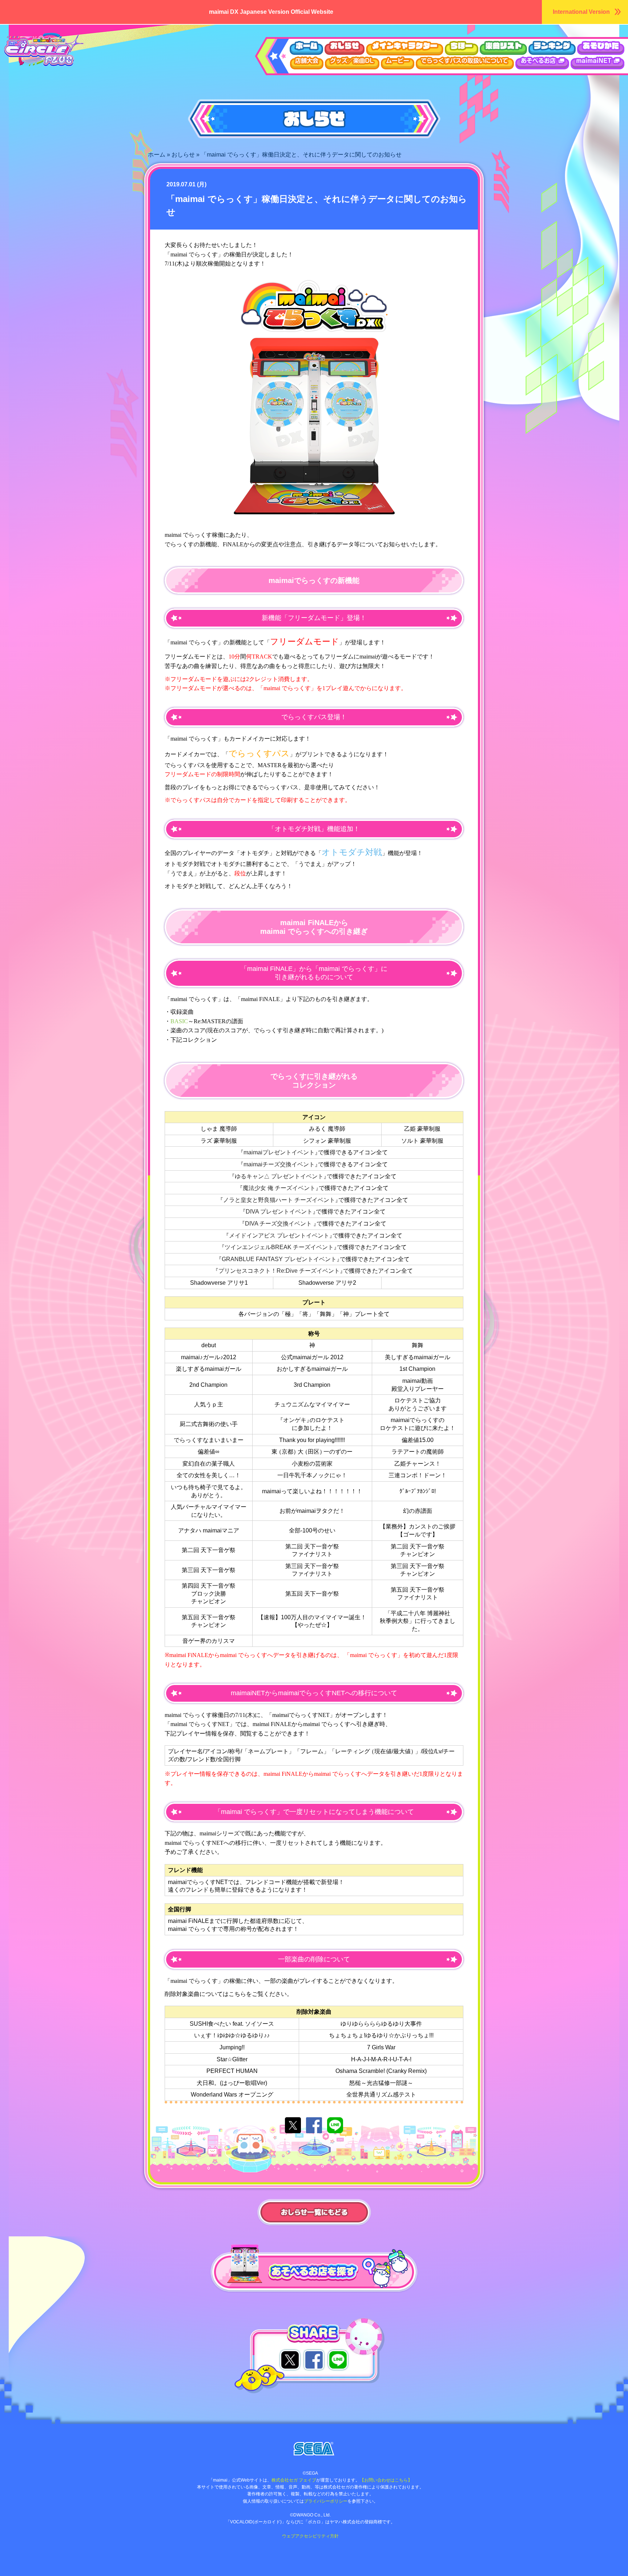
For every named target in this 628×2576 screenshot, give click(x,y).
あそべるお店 (542, 63)
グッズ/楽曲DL (352, 63)
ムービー (398, 63)
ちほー (462, 48)
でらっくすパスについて (465, 63)
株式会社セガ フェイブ (294, 2480)
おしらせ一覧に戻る (314, 2213)
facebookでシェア (314, 2125)
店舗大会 (307, 63)
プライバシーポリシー (326, 2501)
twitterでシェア (293, 2125)
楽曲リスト (503, 48)
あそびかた (601, 48)
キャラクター (405, 48)
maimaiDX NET (597, 63)
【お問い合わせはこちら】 (386, 2480)
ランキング (552, 48)
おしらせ (345, 48)
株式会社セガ (314, 2449)
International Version (581, 12)
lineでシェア (335, 2125)
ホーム (306, 48)
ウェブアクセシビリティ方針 (310, 2536)
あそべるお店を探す (236, 2249)
